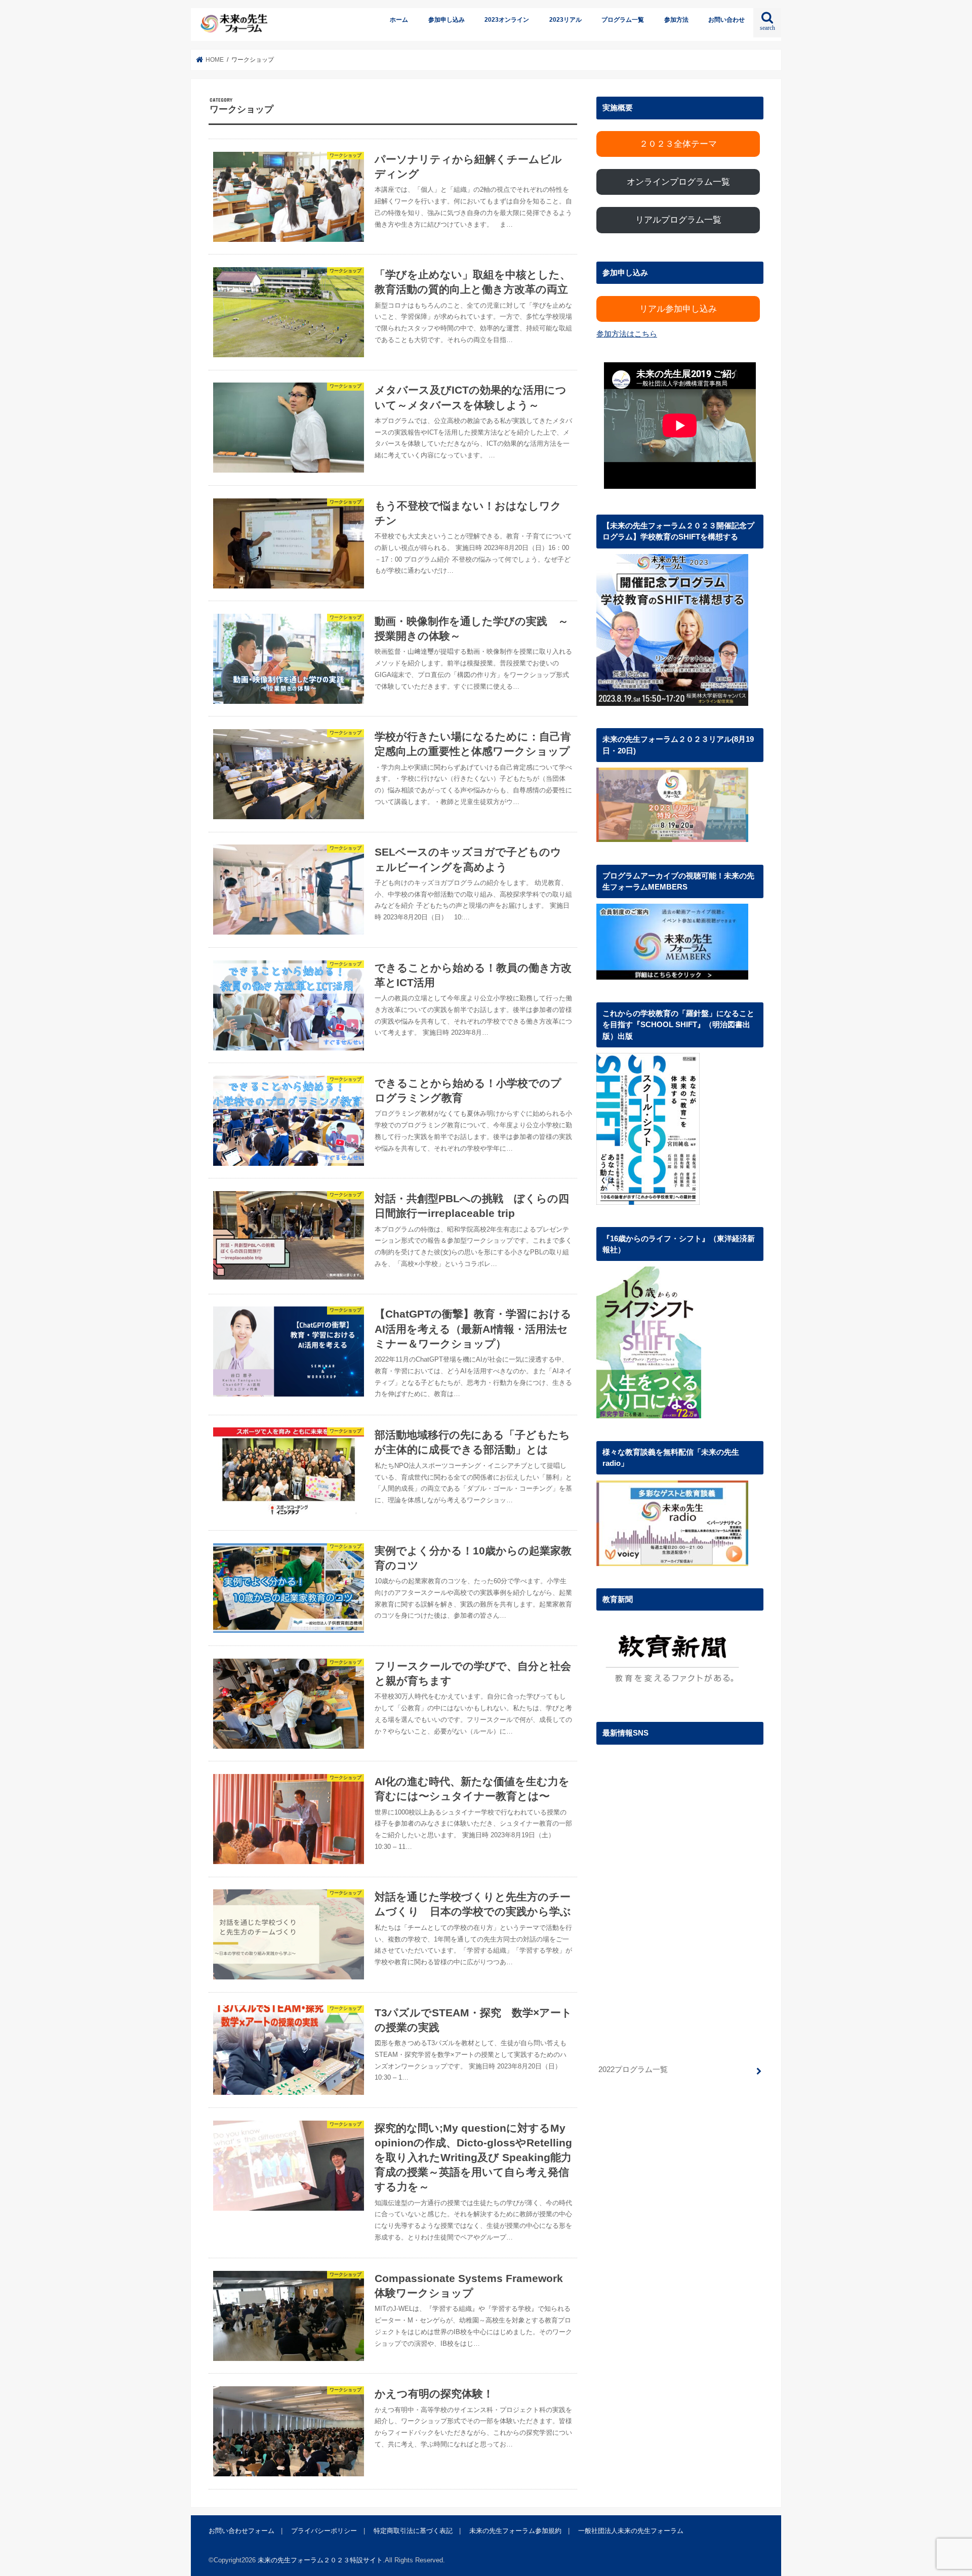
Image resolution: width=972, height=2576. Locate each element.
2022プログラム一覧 (633, 2070)
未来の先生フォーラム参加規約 (515, 2531)
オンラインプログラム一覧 (678, 182)
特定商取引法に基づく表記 (413, 2531)
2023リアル (565, 20)
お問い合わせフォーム (241, 2531)
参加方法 (676, 20)
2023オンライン (507, 20)
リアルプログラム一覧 (678, 220)
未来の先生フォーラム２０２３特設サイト (320, 2560)
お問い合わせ (726, 20)
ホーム (399, 20)
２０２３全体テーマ (678, 144)
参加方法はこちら (627, 334)
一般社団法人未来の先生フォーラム (631, 2531)
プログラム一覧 (623, 20)
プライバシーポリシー (324, 2531)
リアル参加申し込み (678, 309)
